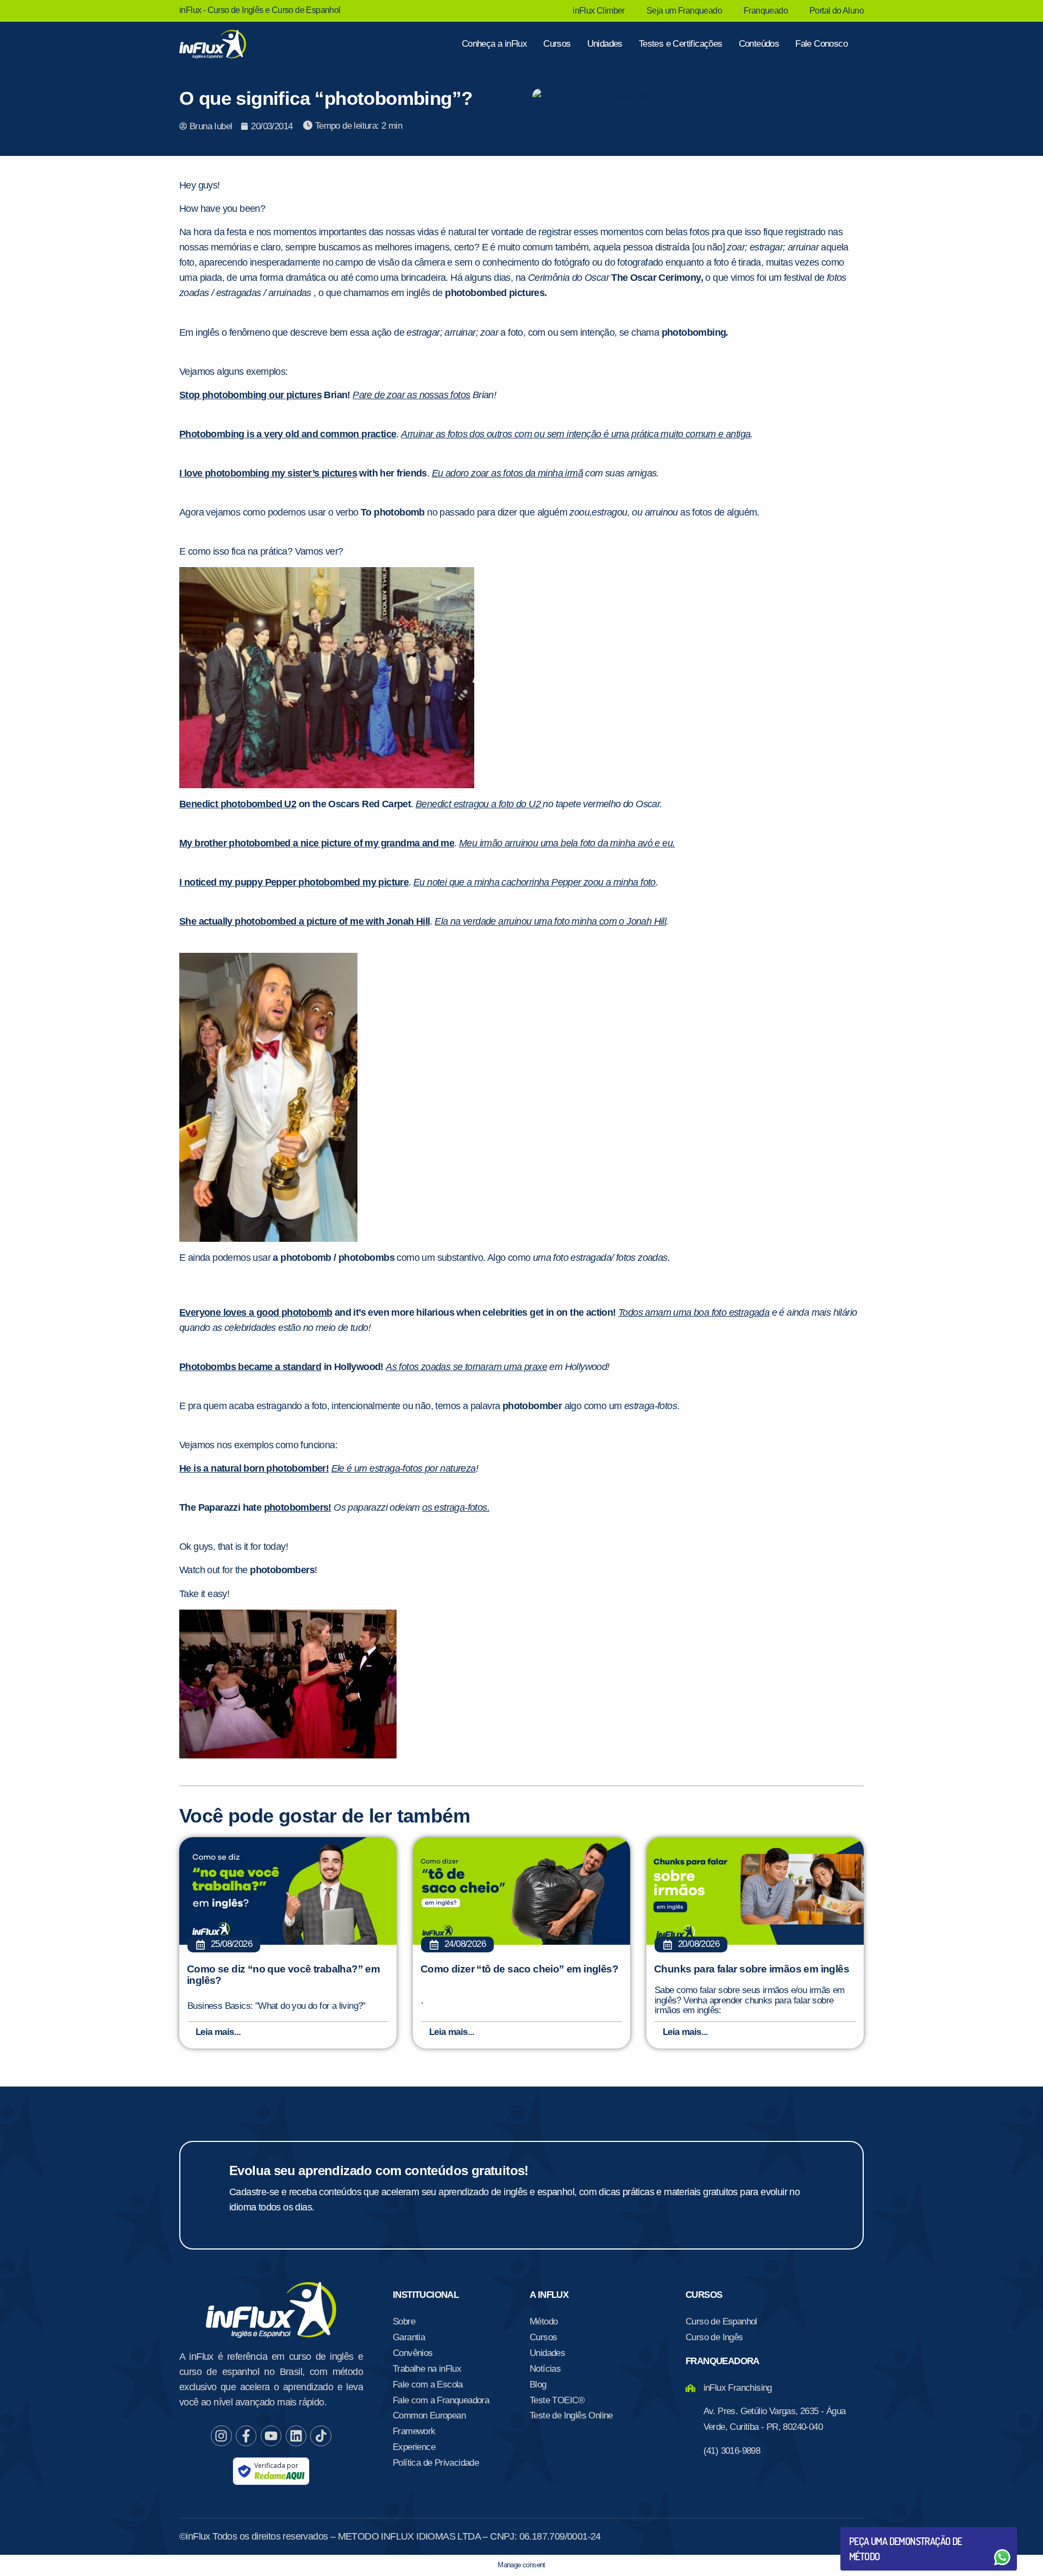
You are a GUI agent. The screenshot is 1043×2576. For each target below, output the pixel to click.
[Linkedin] (296, 2436)
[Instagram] (221, 2436)
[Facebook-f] (246, 2436)
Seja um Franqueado (684, 11)
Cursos (557, 44)
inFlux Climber (599, 11)
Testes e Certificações (681, 44)
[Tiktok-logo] (321, 2436)
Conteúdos (759, 44)
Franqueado (766, 11)
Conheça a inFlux (494, 44)
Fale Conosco (821, 44)
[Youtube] (271, 2436)
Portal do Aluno (837, 11)
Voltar (875, 2531)
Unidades (605, 44)
